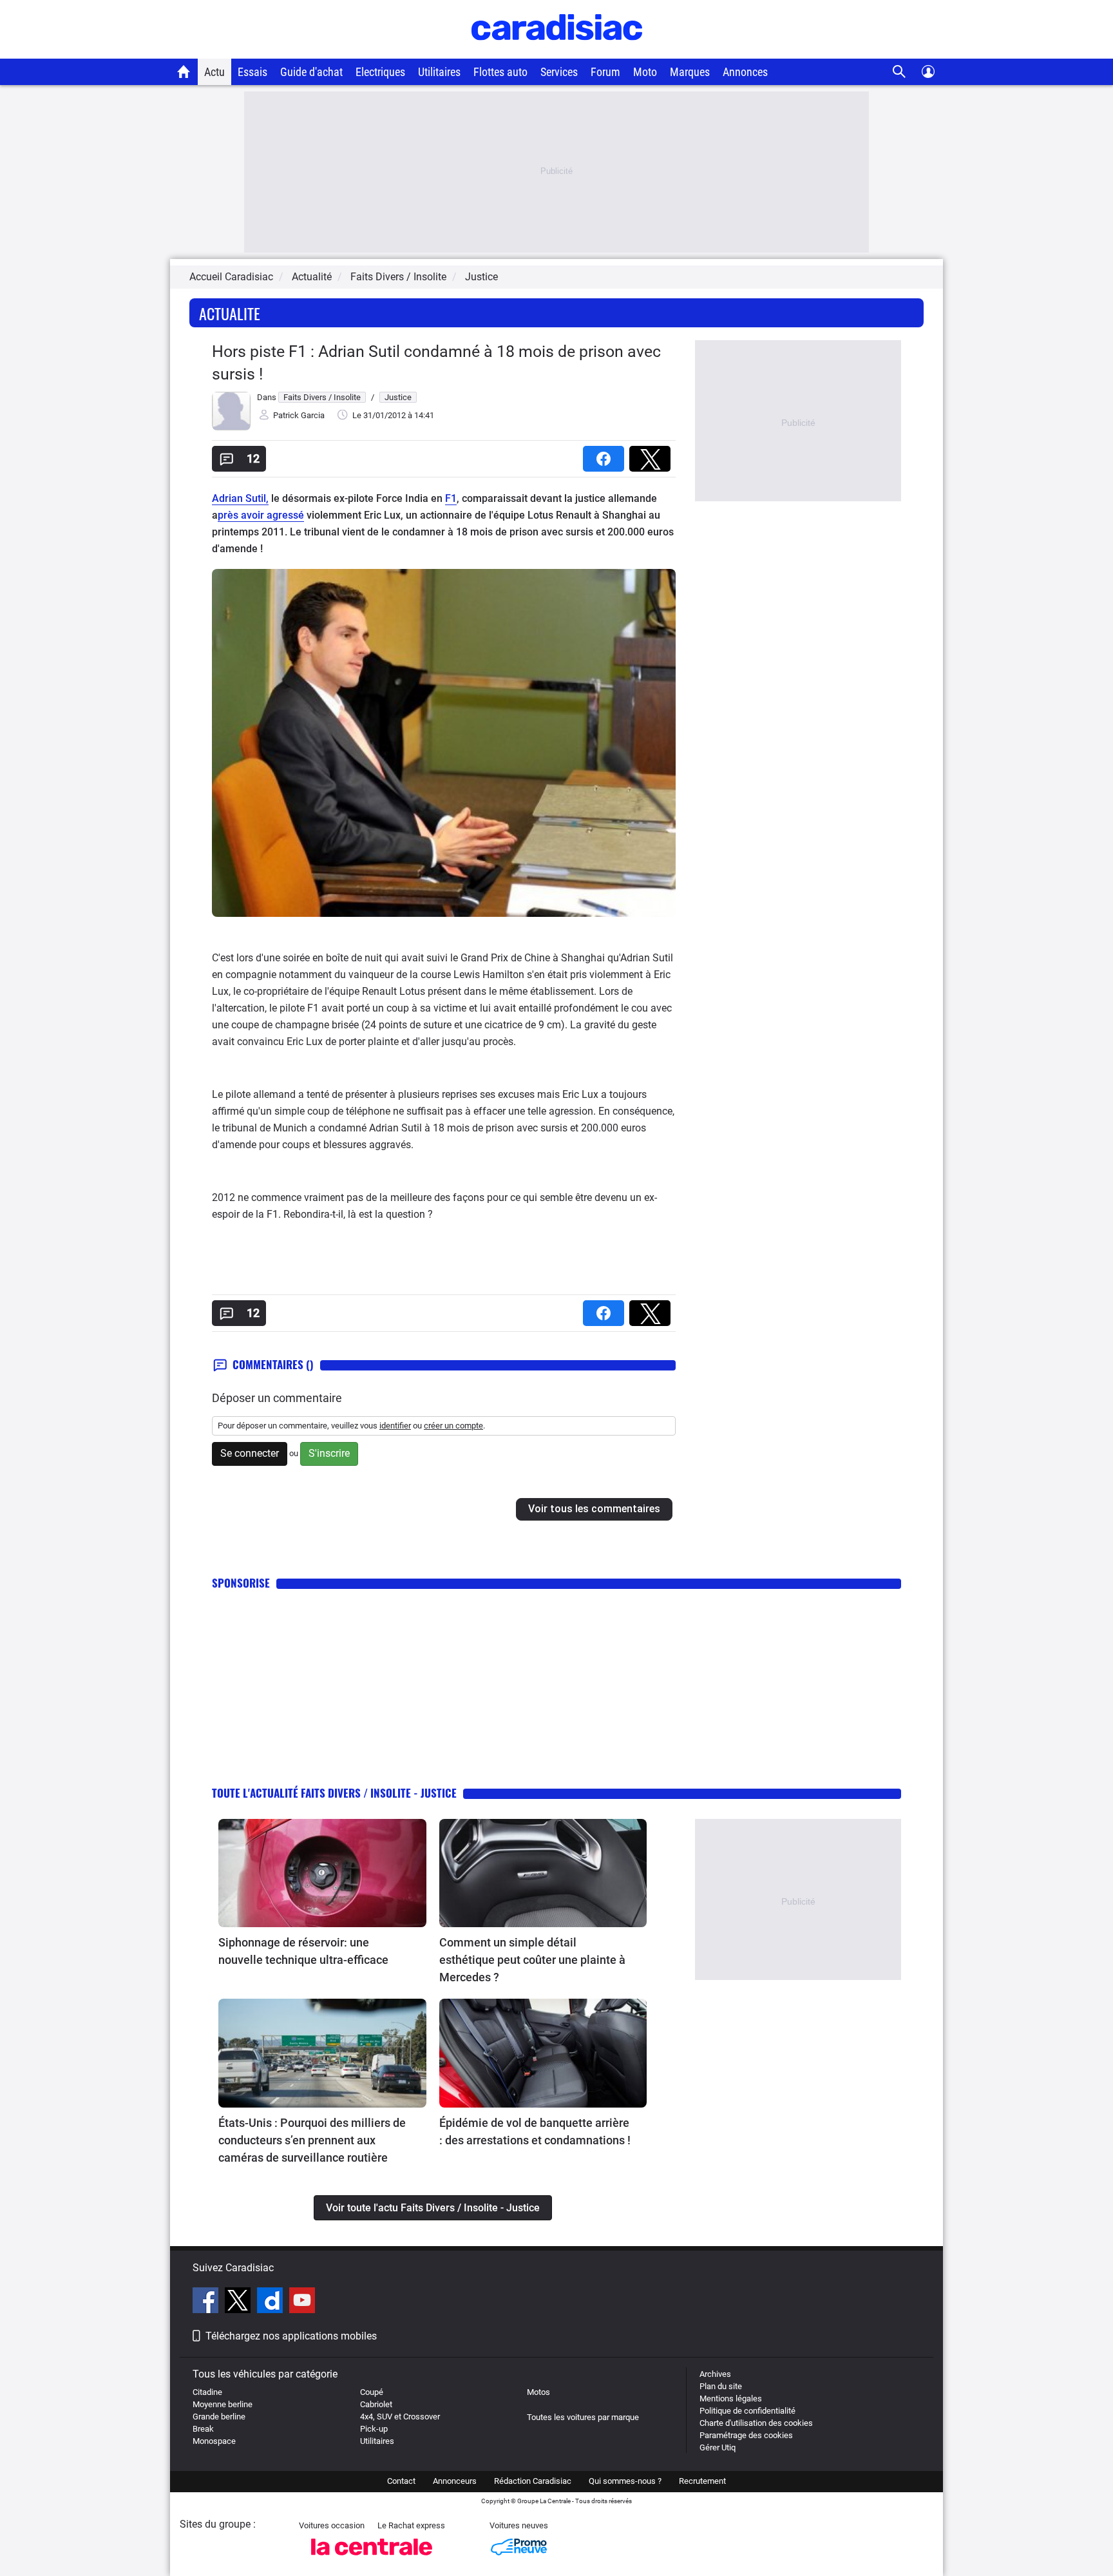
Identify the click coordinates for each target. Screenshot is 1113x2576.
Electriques (380, 72)
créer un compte (453, 1426)
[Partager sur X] (652, 455)
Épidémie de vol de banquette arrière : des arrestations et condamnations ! (535, 2131)
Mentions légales (731, 2398)
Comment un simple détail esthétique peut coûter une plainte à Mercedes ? (532, 1960)
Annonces (745, 72)
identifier (395, 1426)
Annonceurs (455, 2481)
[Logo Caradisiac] (557, 52)
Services (559, 72)
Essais (252, 72)
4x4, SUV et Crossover (400, 2417)
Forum (605, 72)
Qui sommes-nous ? (625, 2481)
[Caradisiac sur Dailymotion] (271, 2302)
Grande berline (219, 2417)
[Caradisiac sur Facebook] (207, 2302)
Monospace (214, 2441)
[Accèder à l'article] (322, 1873)
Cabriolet (376, 2404)
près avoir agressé (261, 515)
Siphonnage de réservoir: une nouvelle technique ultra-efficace (303, 1951)
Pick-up (374, 2429)
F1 (451, 498)
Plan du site (721, 2386)
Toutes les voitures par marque (583, 2417)
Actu (214, 72)
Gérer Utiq (718, 2447)
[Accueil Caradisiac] (184, 72)
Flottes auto (500, 72)
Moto (645, 72)
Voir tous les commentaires (594, 1509)
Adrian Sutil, (240, 498)
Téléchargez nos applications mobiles (291, 2336)
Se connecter (250, 1453)
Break (203, 2429)
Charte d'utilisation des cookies (756, 2423)
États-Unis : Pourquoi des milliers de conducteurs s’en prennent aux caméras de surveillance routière (312, 2140)
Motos (538, 2392)
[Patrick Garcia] (231, 428)
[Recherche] (899, 72)
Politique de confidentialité (747, 2411)
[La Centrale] (372, 2559)
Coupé (372, 2392)
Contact (401, 2481)
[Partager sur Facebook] (606, 455)
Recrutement (702, 2481)
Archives (715, 2374)
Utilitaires (439, 72)
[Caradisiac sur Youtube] (302, 2302)
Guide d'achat (311, 72)
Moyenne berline (223, 2404)
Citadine (207, 2392)
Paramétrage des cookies (746, 2435)
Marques (690, 72)
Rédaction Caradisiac (533, 2481)
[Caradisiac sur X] (239, 2302)
